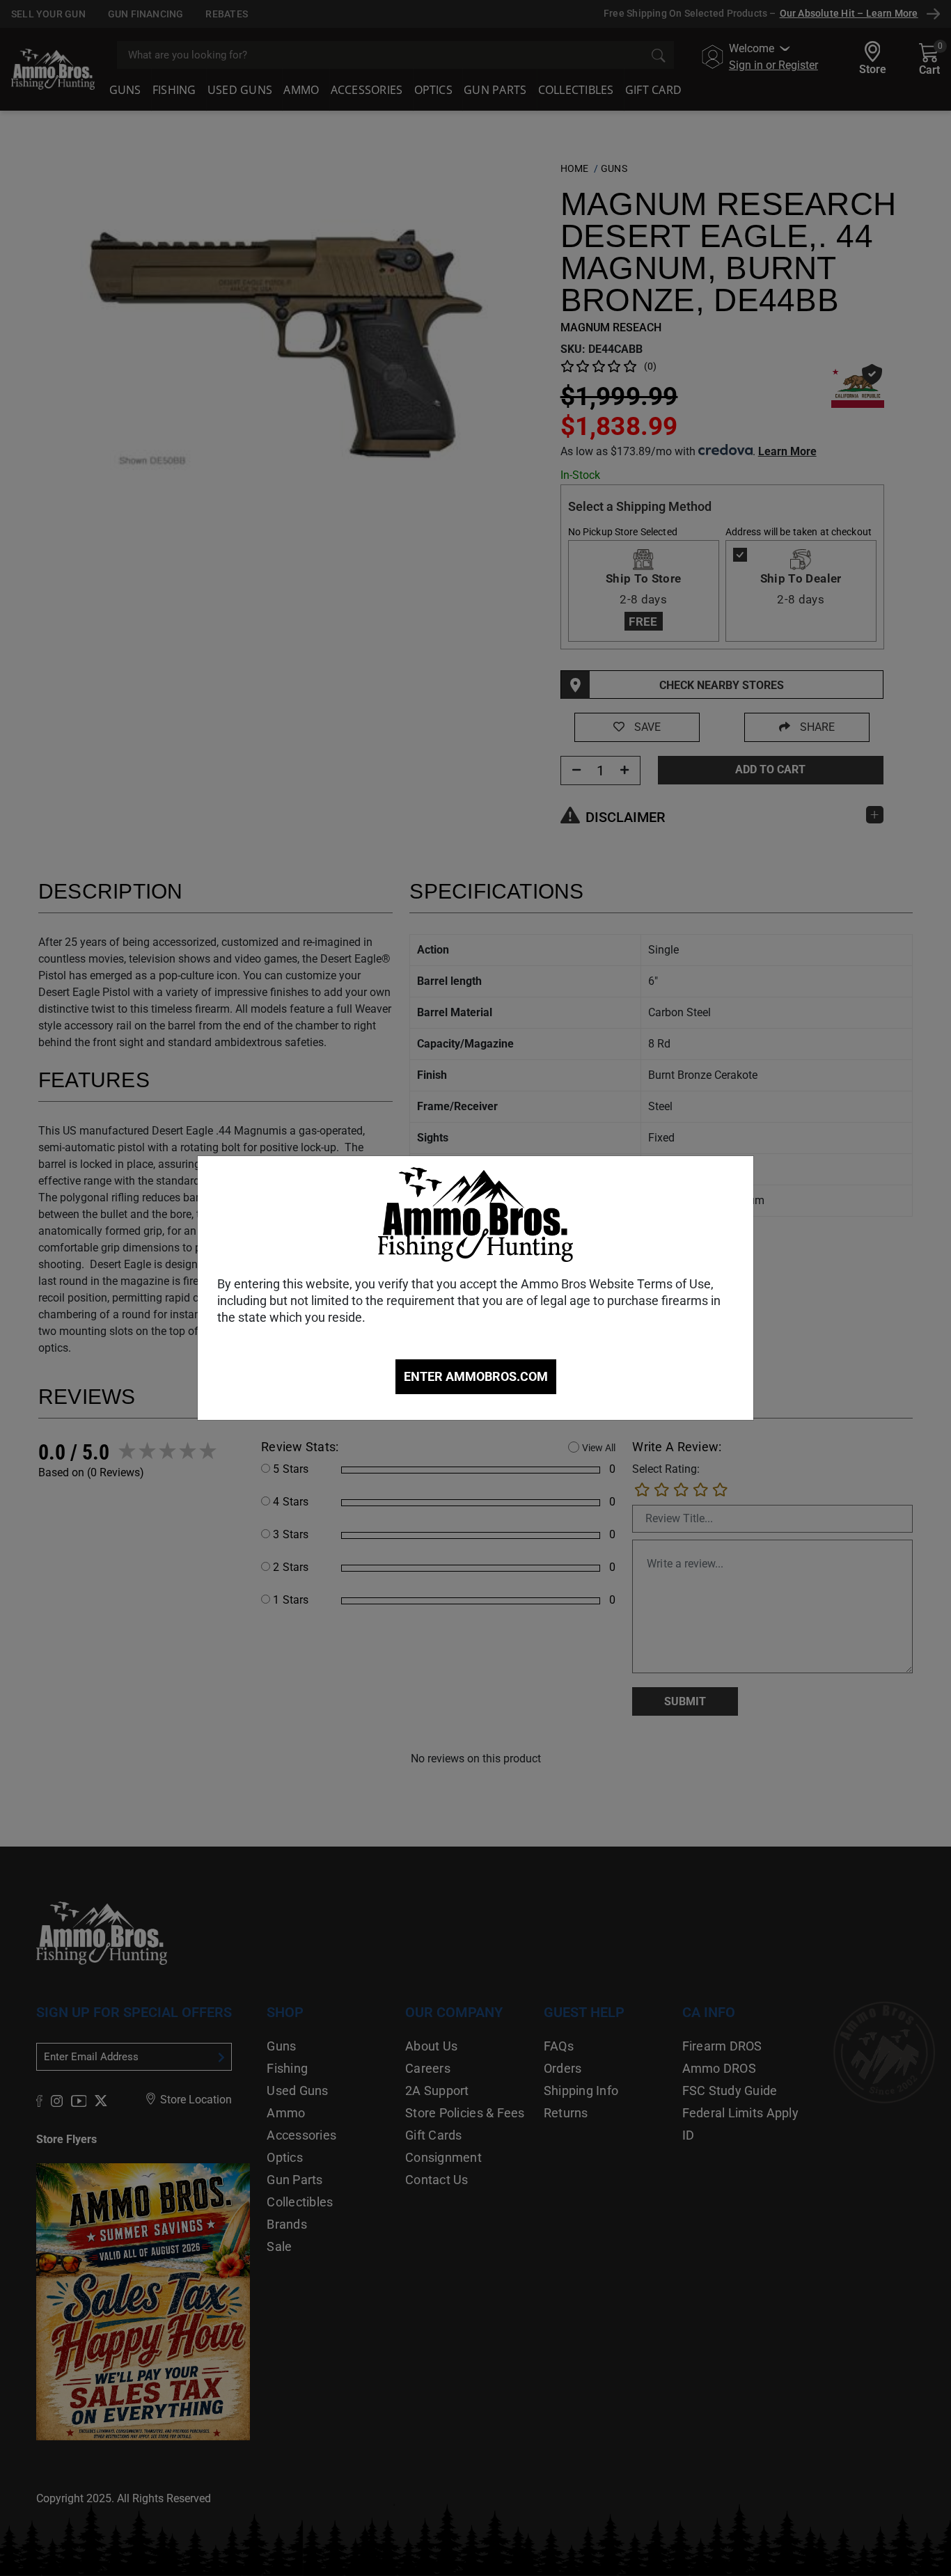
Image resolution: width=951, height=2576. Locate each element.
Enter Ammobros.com (476, 1376)
